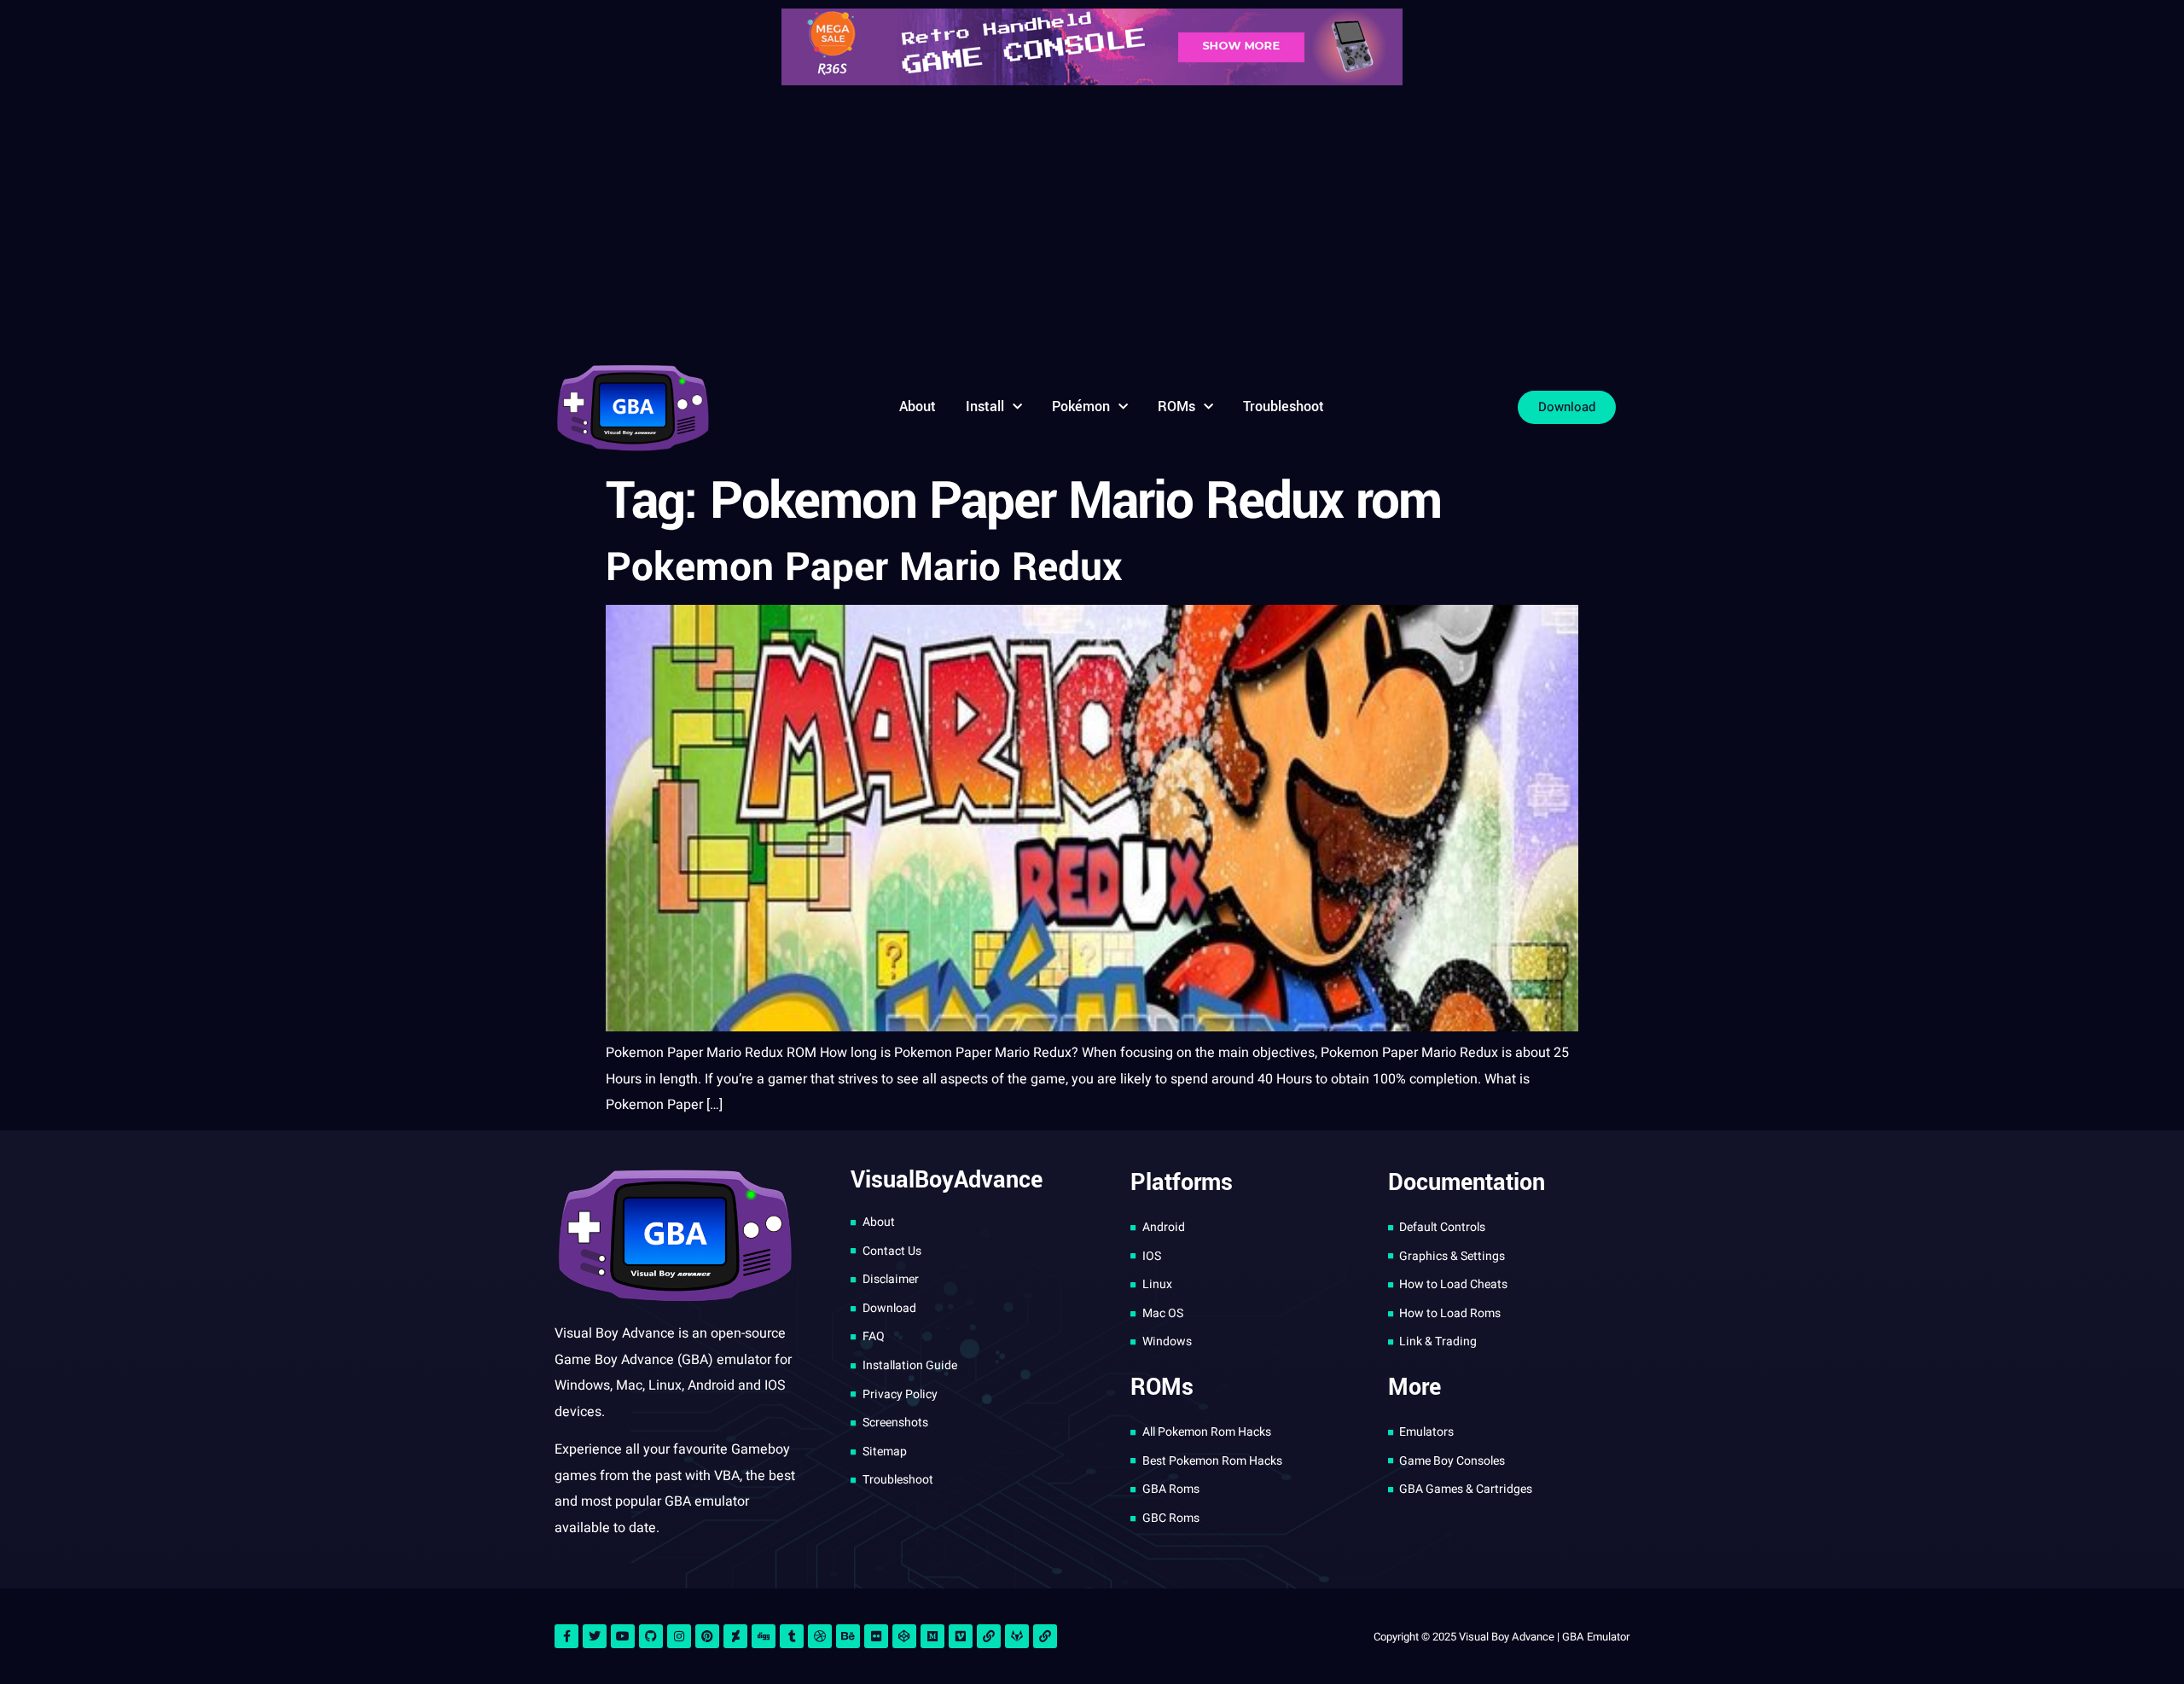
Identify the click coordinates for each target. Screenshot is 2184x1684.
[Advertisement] (1092, 222)
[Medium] (932, 1636)
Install (985, 406)
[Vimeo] (961, 1636)
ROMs (1176, 406)
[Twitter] (595, 1636)
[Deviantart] (735, 1636)
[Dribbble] (820, 1636)
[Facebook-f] (566, 1636)
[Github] (651, 1636)
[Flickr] (876, 1636)
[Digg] (764, 1636)
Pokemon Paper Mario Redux (864, 567)
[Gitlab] (1017, 1636)
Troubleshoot (1284, 406)
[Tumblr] (792, 1636)
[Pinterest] (707, 1636)
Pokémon (1081, 406)
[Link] (989, 1636)
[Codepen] (904, 1636)
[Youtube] (623, 1636)
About (918, 406)
